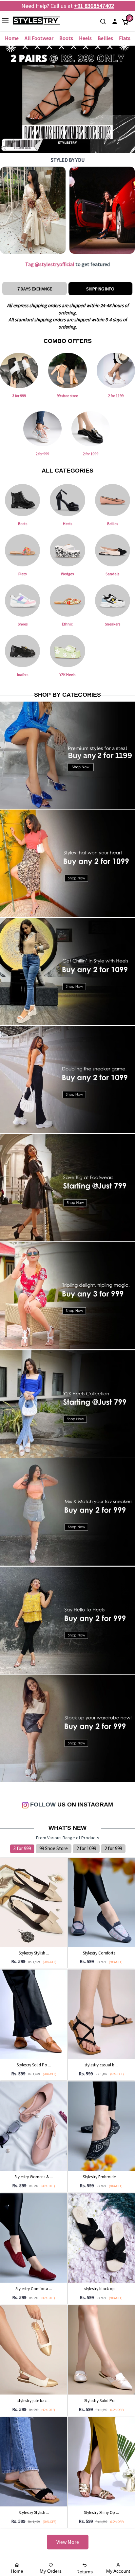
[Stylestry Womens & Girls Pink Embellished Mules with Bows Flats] (34, 2125)
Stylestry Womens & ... (34, 2177)
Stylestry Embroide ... (101, 2177)
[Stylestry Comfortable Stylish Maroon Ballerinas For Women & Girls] (34, 2237)
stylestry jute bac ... (34, 2401)
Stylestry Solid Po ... (34, 2065)
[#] (33, 210)
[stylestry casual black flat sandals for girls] (101, 2014)
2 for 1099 (86, 1848)
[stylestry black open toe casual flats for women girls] (101, 2237)
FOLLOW (42, 1805)
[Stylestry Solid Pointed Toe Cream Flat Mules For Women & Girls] (101, 2350)
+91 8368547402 (94, 6)
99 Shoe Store (54, 1848)
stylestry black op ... (101, 2289)
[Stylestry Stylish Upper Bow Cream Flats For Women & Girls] (34, 1902)
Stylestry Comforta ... (101, 1953)
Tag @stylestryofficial (50, 264)
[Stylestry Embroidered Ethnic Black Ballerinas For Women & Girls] (101, 2125)
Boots (66, 38)
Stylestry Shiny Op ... (101, 2513)
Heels (85, 38)
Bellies (105, 38)
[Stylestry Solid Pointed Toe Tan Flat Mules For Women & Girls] (34, 2014)
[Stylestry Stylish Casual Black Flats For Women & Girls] (34, 2461)
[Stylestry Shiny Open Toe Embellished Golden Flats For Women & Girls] (101, 2461)
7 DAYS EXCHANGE (35, 289)
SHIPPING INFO (100, 289)
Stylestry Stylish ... (34, 1953)
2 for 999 (113, 1848)
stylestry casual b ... (101, 2065)
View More (68, 2542)
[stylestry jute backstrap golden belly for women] (34, 2350)
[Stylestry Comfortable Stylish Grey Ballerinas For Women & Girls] (101, 1902)
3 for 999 (22, 1848)
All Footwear (39, 38)
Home (12, 38)
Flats (125, 38)
